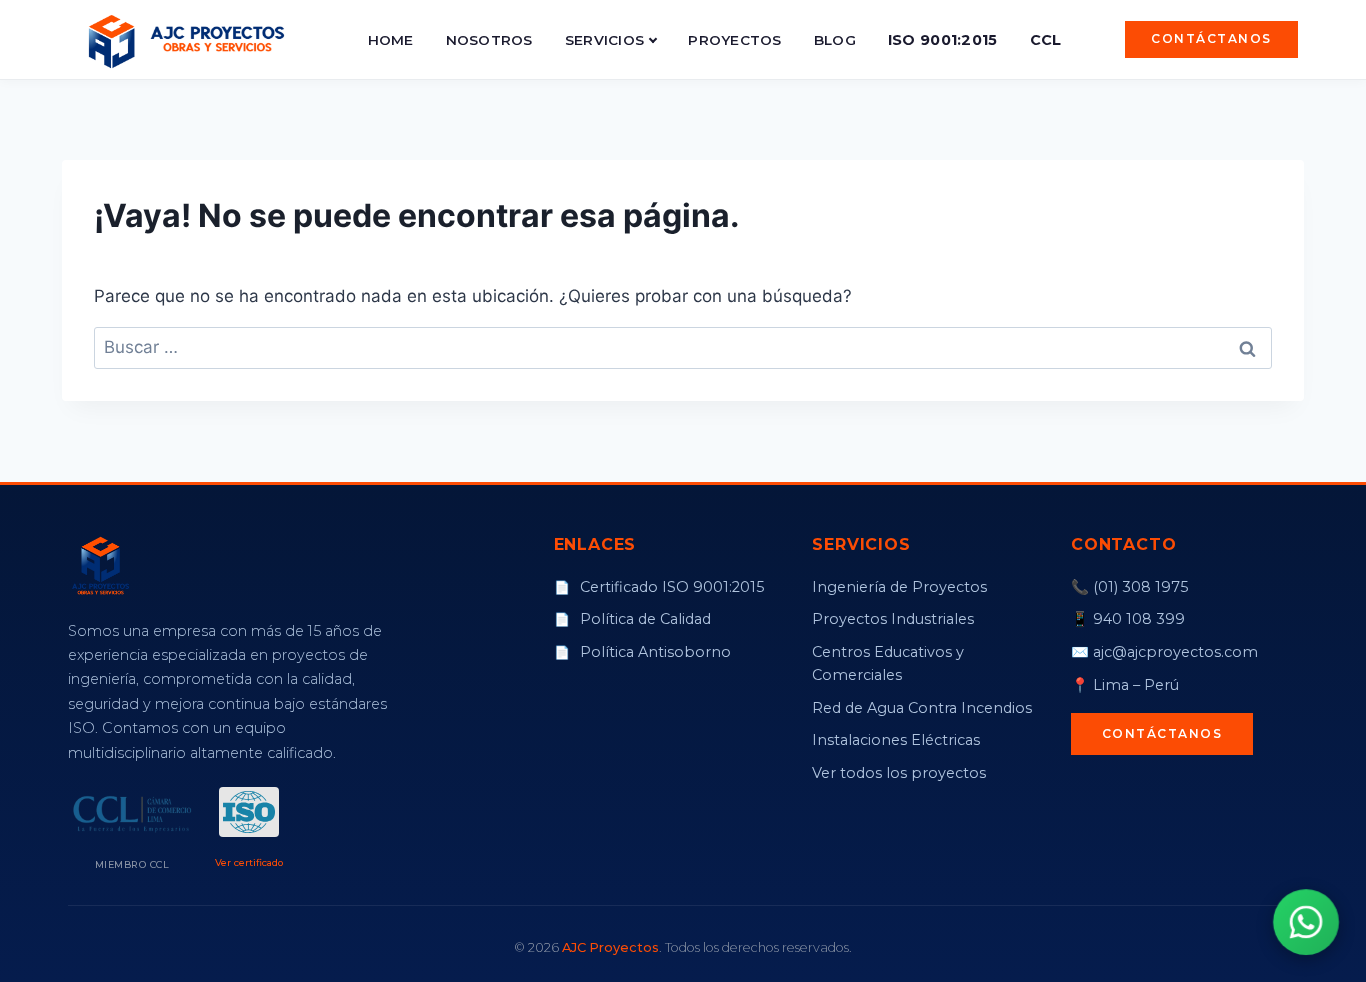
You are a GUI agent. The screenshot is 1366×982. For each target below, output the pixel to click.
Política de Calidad (632, 619)
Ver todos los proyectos (899, 773)
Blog (835, 40)
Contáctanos (1211, 38)
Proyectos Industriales (893, 619)
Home (391, 40)
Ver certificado (249, 862)
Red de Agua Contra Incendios (922, 708)
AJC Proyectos (610, 947)
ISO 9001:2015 (943, 40)
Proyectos (734, 40)
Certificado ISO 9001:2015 (659, 587)
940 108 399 (1139, 619)
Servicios (604, 40)
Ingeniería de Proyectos (899, 587)
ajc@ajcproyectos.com (1175, 652)
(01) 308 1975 (1140, 587)
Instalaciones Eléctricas (896, 740)
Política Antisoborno (642, 652)
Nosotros (489, 40)
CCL (1046, 40)
